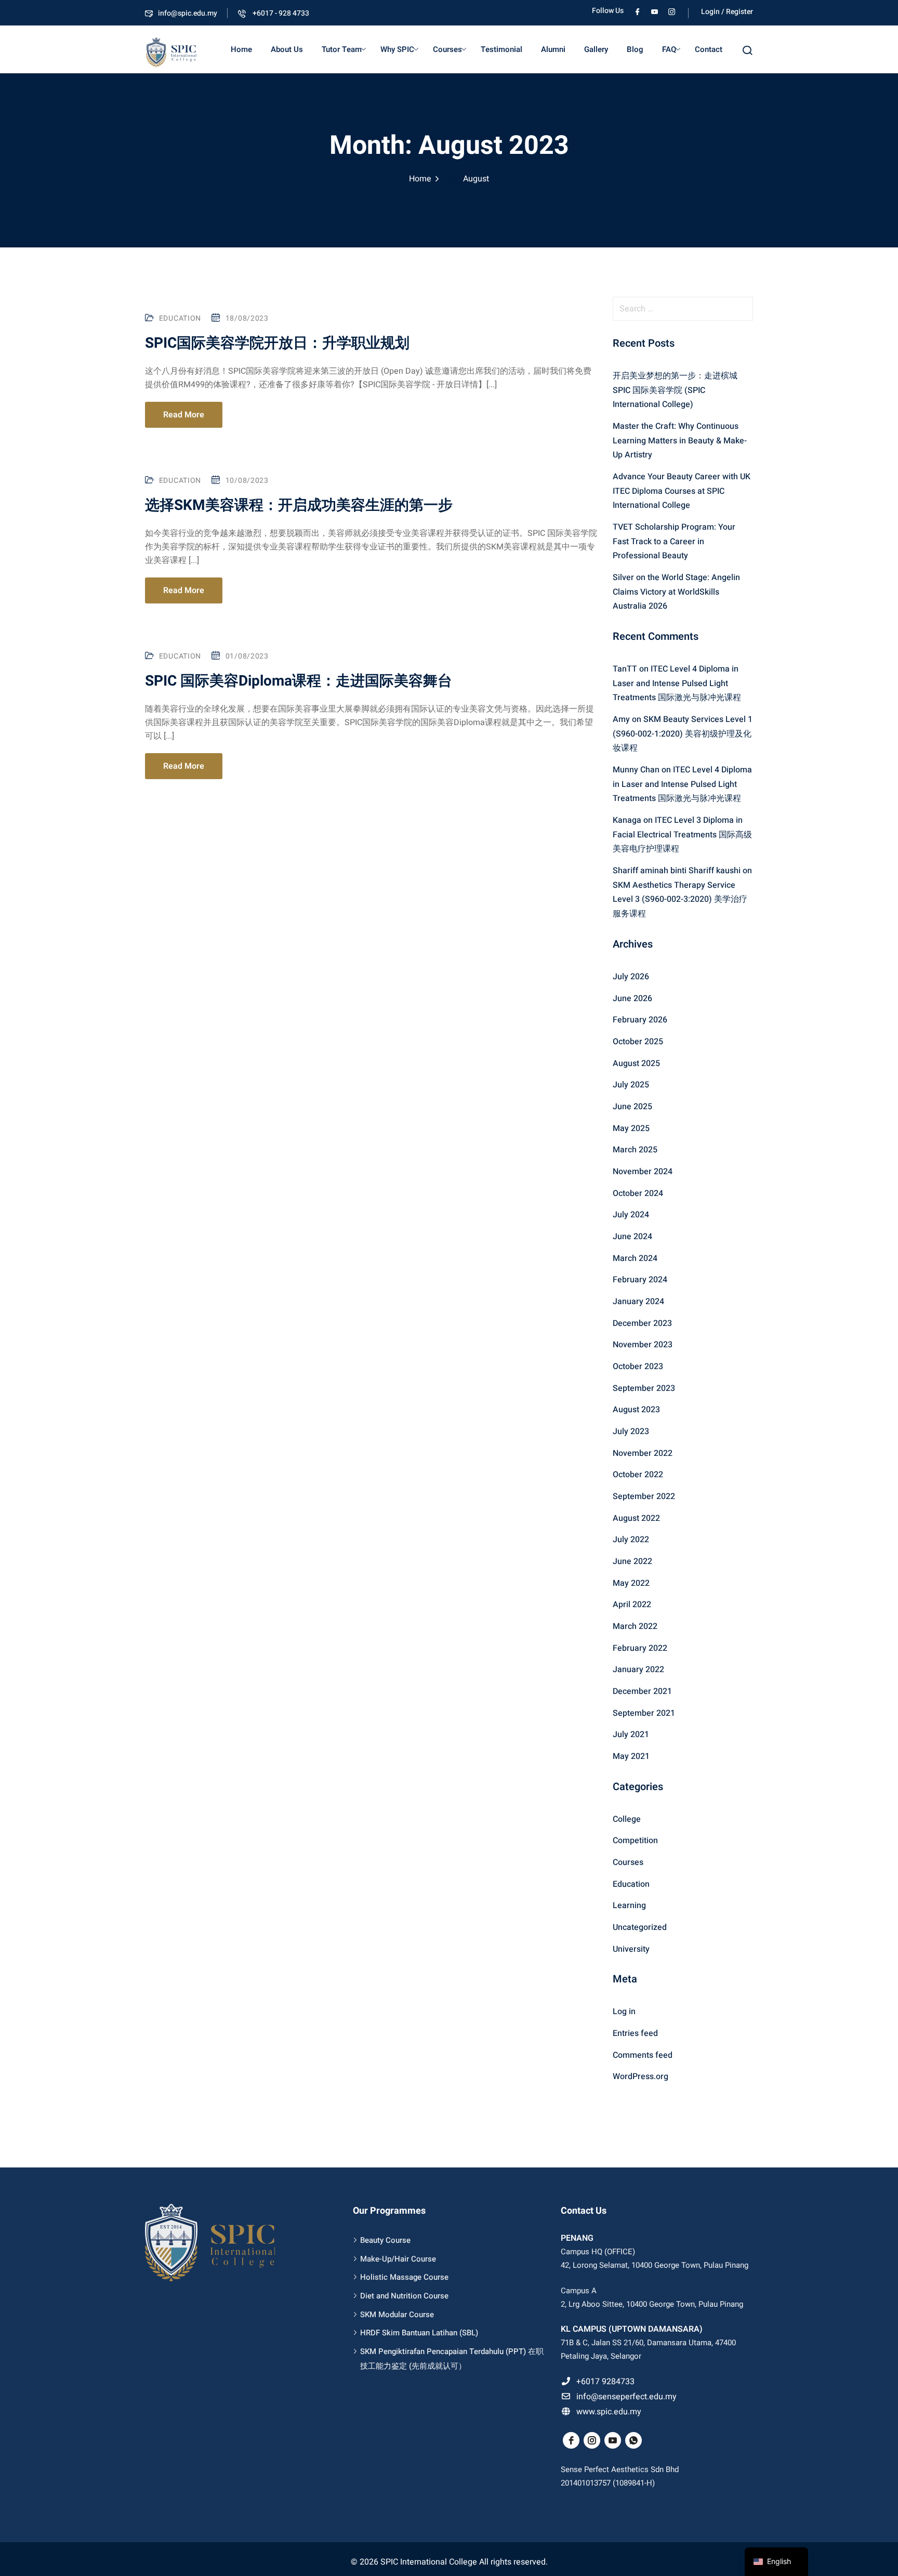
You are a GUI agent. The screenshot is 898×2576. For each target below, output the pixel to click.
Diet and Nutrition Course (404, 2296)
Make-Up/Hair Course (398, 2259)
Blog (635, 49)
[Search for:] (683, 309)
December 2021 (642, 1691)
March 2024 (635, 1258)
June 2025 (632, 1107)
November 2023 (643, 1345)
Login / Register (727, 12)
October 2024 (638, 1193)
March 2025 (635, 1150)
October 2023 (638, 1366)
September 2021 (644, 1713)
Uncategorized (640, 1927)
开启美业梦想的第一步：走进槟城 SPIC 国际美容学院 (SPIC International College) (675, 390)
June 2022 (632, 1561)
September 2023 (644, 1388)
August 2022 (636, 1518)
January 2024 (638, 1302)
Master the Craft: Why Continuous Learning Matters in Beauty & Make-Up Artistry (680, 441)
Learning (629, 1905)
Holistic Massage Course (404, 2277)
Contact (709, 49)
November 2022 (643, 1453)
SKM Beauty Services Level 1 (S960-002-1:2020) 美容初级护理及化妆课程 (683, 734)
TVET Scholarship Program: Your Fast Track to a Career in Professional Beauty (674, 541)
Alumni (553, 49)
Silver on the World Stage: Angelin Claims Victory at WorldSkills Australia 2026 (676, 592)
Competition (635, 1841)
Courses (447, 49)
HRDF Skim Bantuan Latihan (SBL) (419, 2333)
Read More (184, 415)
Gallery (596, 49)
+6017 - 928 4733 (280, 13)
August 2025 (636, 1063)
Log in (624, 2012)
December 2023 (642, 1323)
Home (241, 49)
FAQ (669, 49)
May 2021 (631, 1756)
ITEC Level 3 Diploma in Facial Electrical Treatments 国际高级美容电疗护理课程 (682, 834)
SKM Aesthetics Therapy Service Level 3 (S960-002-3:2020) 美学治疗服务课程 (680, 899)
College (627, 1819)
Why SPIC (397, 49)
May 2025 (631, 1128)
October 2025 (638, 1042)
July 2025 (631, 1085)
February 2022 (640, 1648)
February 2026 (640, 1020)
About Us (287, 49)
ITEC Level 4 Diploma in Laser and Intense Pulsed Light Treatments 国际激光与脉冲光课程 (677, 683)
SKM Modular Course (397, 2315)
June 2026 (632, 998)
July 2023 (631, 1431)
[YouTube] (655, 11)
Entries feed (635, 2033)
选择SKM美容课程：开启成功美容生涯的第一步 (299, 505)
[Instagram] (672, 11)
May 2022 (631, 1583)
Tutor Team (342, 49)
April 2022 (632, 1605)
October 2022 (638, 1475)
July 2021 (631, 1734)
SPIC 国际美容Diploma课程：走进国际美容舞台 (299, 681)
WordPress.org (641, 2076)
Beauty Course (385, 2240)
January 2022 (638, 1670)
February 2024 (640, 1280)
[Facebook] (637, 11)
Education (180, 318)
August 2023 (636, 1410)
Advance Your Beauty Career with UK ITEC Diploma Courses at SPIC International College (682, 491)
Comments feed (643, 2055)
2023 (454, 180)
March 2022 (635, 1626)
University (631, 1949)
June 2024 (632, 1237)
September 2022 (644, 1496)
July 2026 (631, 977)
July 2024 (631, 1215)
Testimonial (501, 49)
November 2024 (643, 1172)
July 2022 (631, 1540)
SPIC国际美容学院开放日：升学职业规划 (277, 343)
